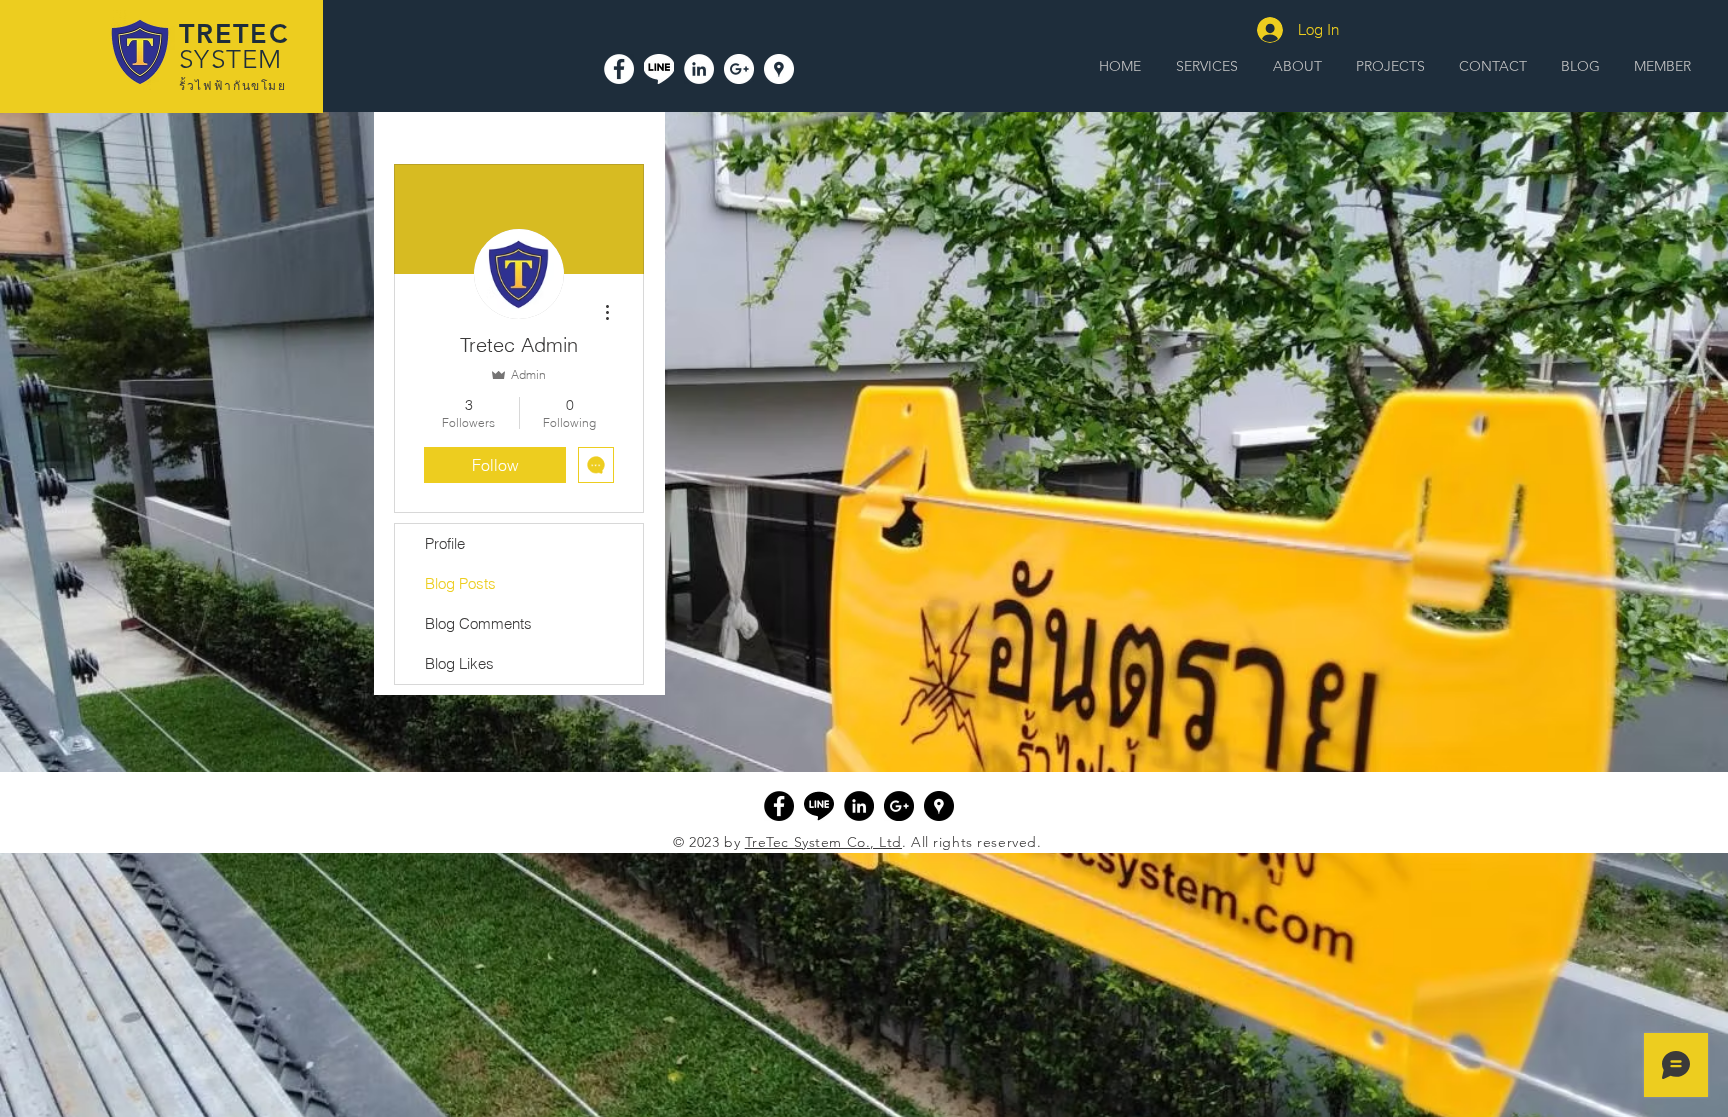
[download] (819, 806)
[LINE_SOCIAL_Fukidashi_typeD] (659, 69)
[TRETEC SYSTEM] (779, 69)
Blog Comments (478, 623)
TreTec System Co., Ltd (823, 842)
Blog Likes (459, 663)
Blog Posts (460, 583)
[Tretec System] (619, 69)
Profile (445, 543)
